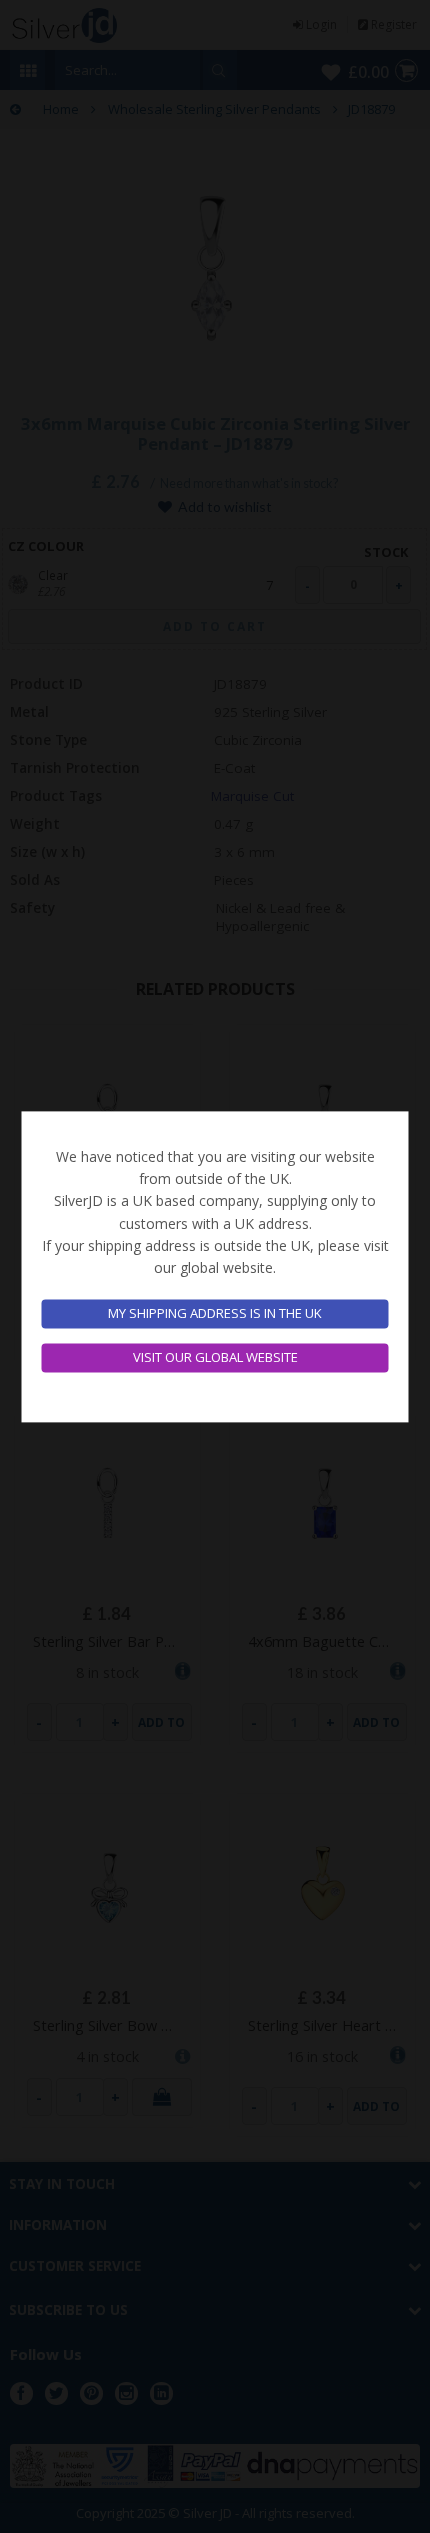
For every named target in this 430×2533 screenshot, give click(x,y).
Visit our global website (215, 1357)
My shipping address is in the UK (215, 1314)
